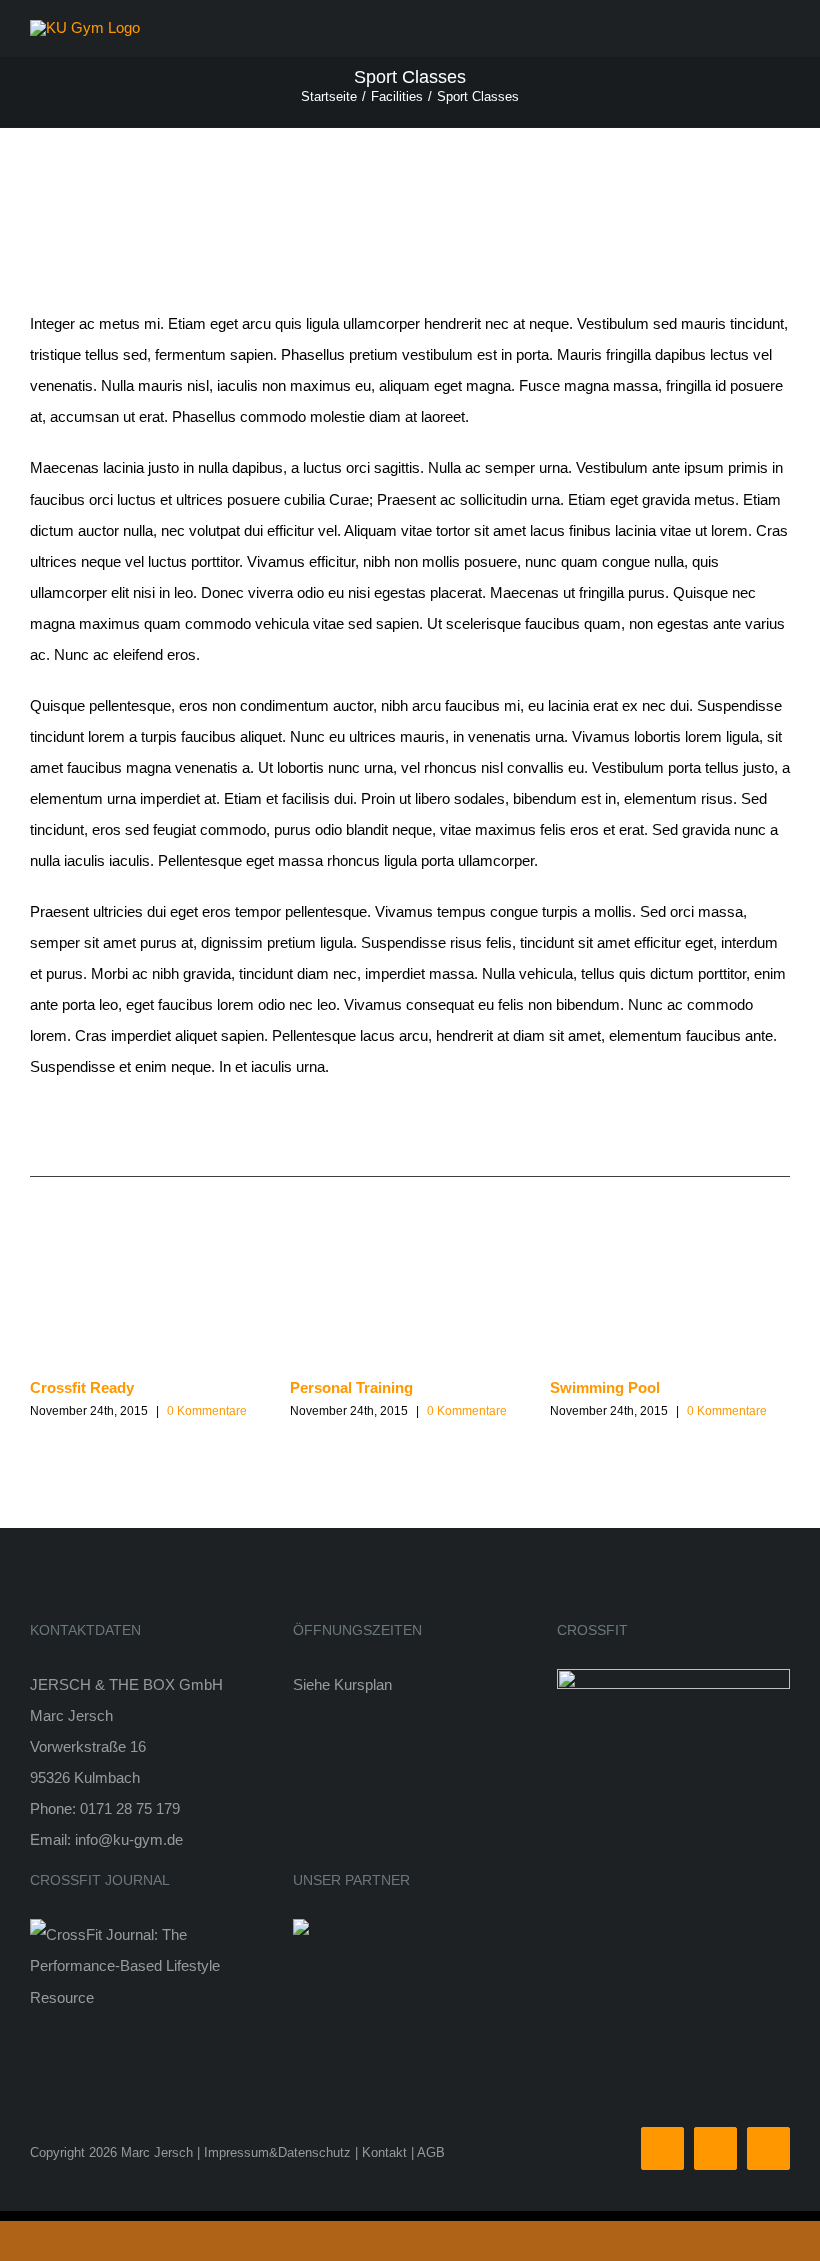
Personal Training (351, 1387)
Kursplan (363, 1684)
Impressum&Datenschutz (277, 2152)
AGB (431, 2152)
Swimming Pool (605, 1387)
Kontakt (384, 2152)
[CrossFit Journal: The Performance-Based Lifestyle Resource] (146, 1934)
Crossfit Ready (82, 1387)
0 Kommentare (207, 1411)
